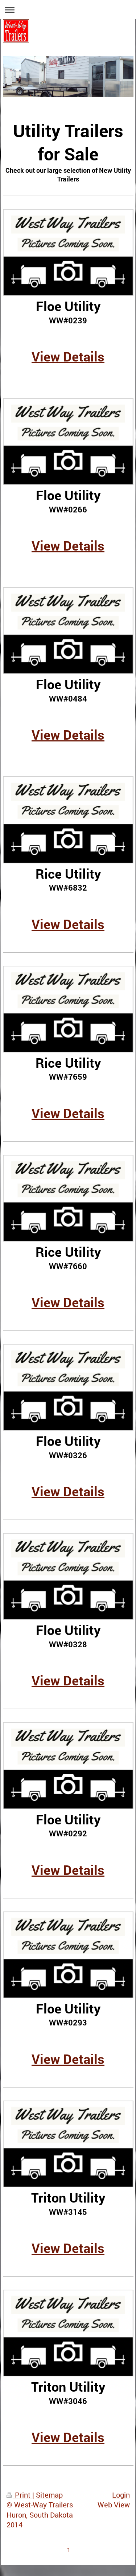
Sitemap (49, 2495)
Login (121, 2495)
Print (23, 2495)
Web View (114, 2505)
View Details (68, 356)
